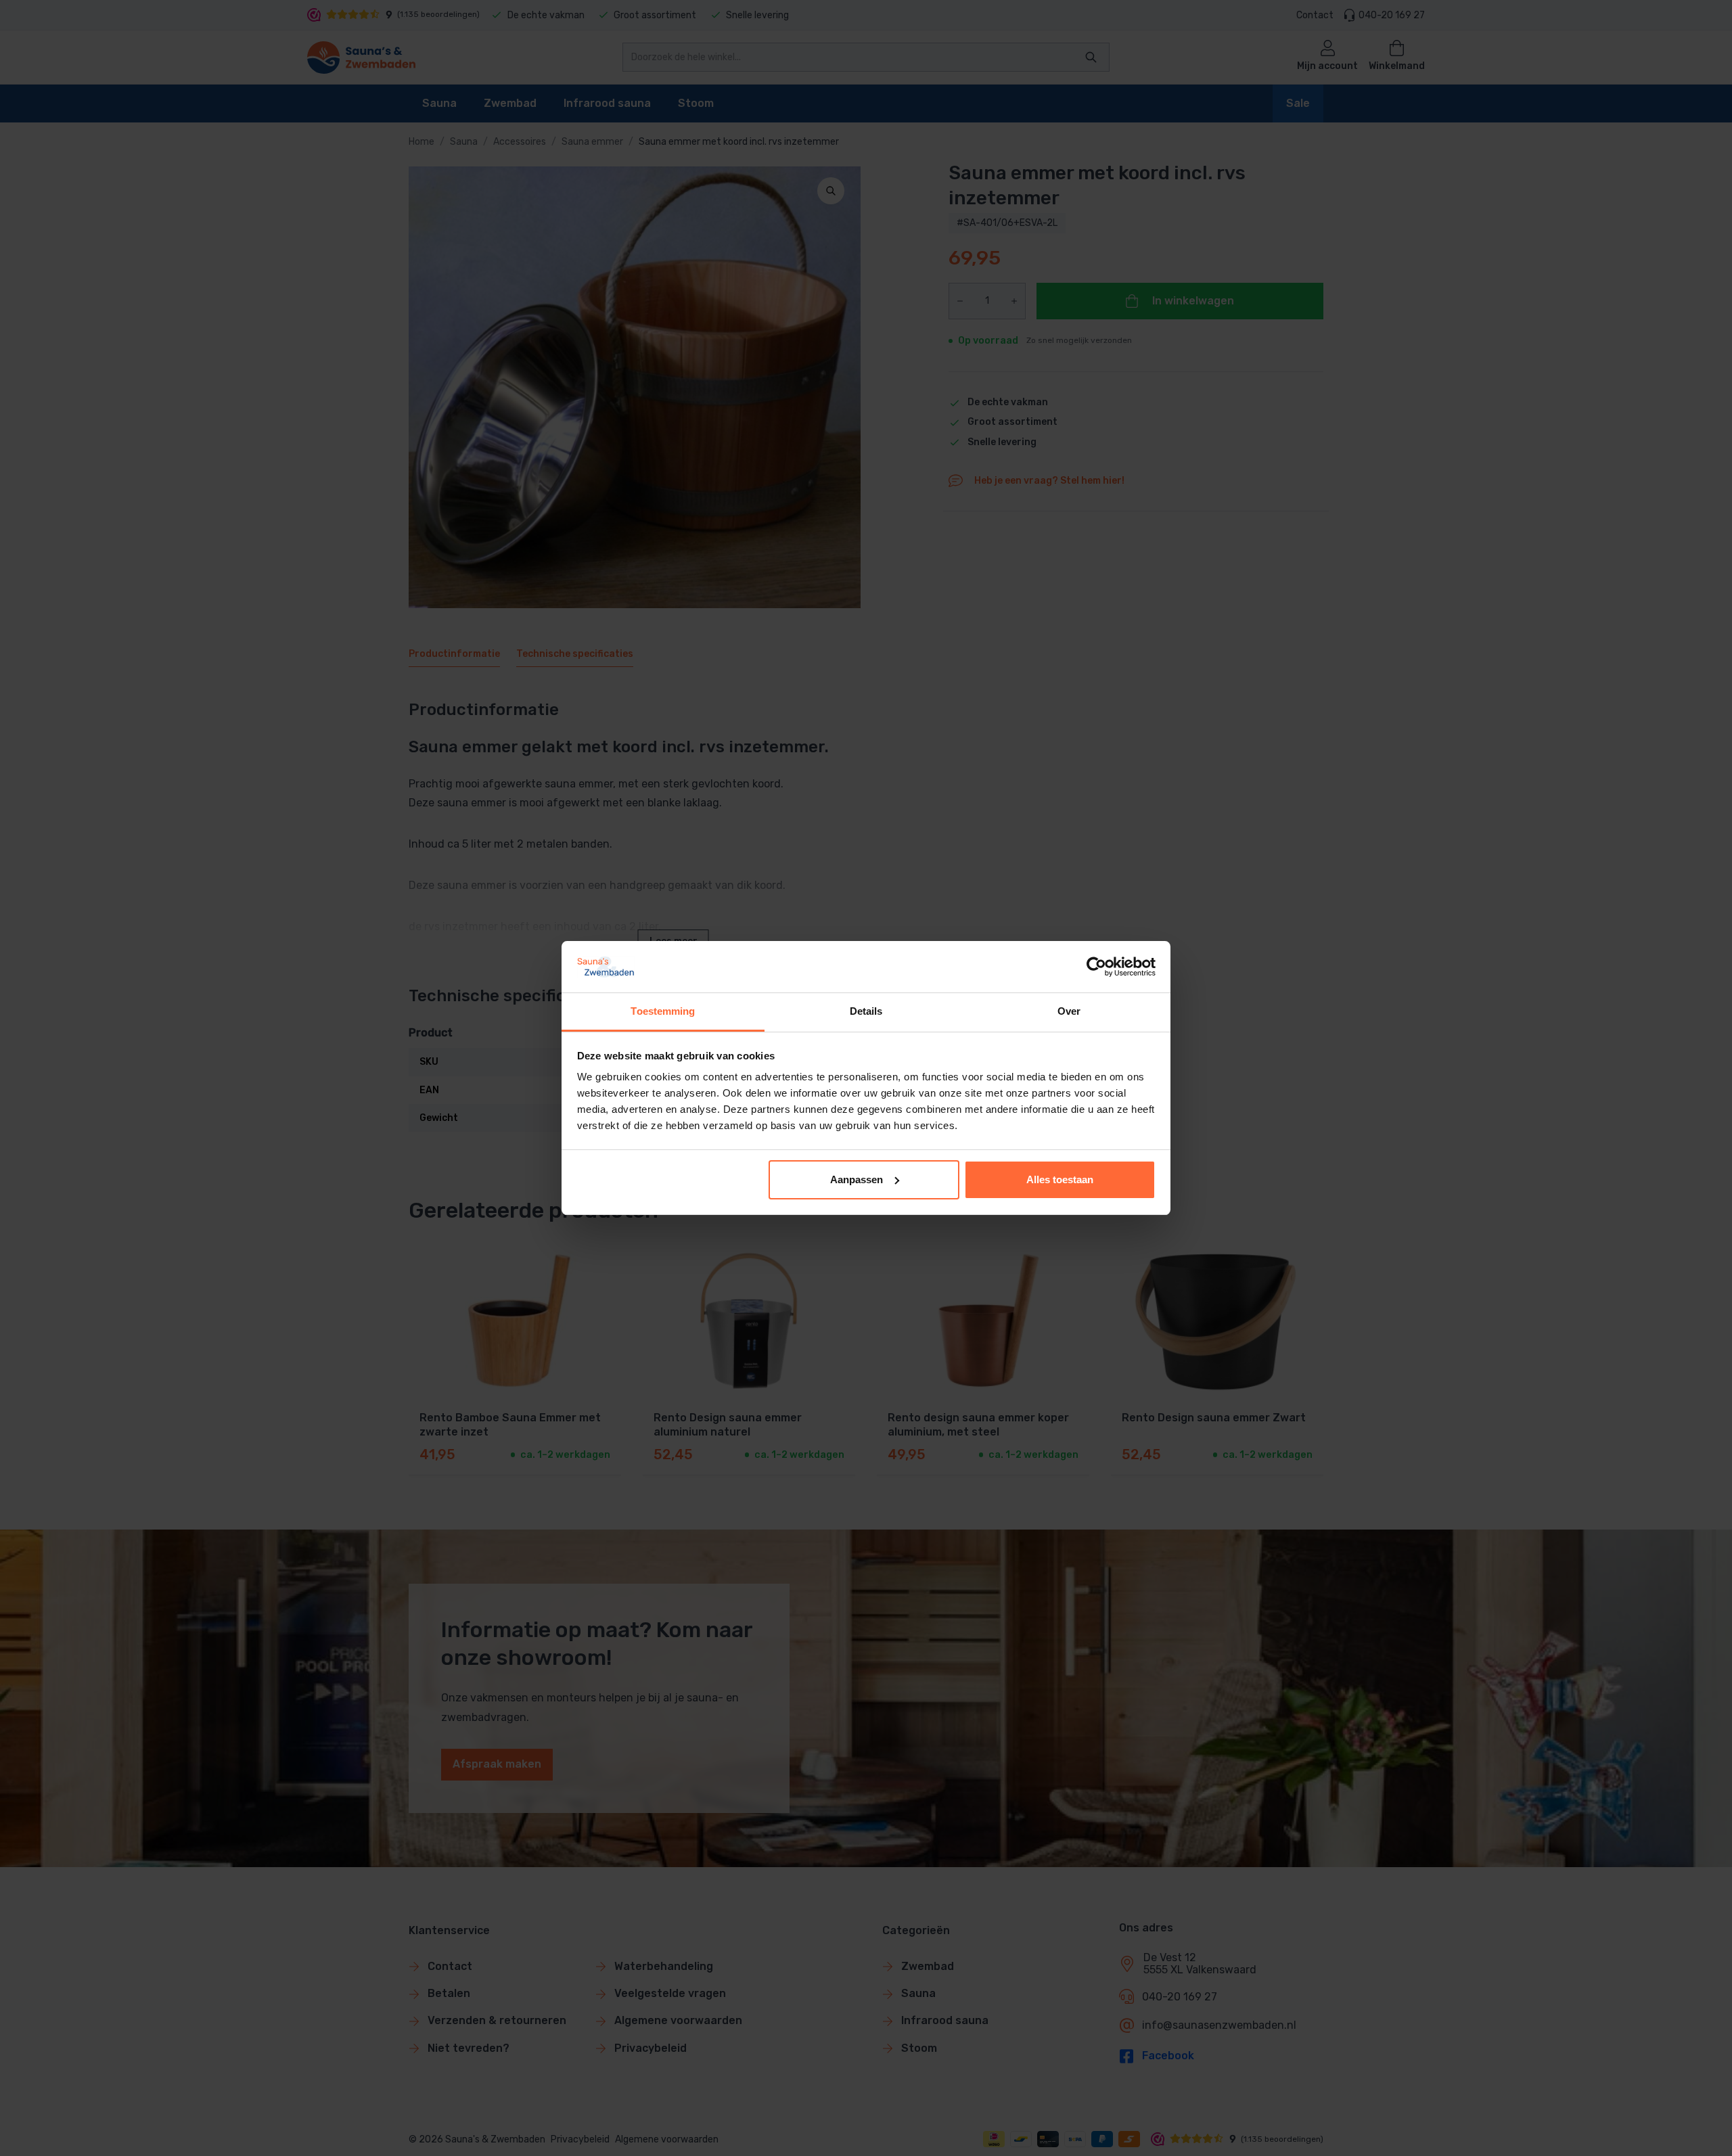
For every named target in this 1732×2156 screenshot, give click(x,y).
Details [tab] (866, 1011)
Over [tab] (1069, 1011)
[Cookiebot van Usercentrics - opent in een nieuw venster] (1096, 967)
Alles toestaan (1060, 1179)
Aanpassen (857, 1179)
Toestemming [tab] (663, 1011)
